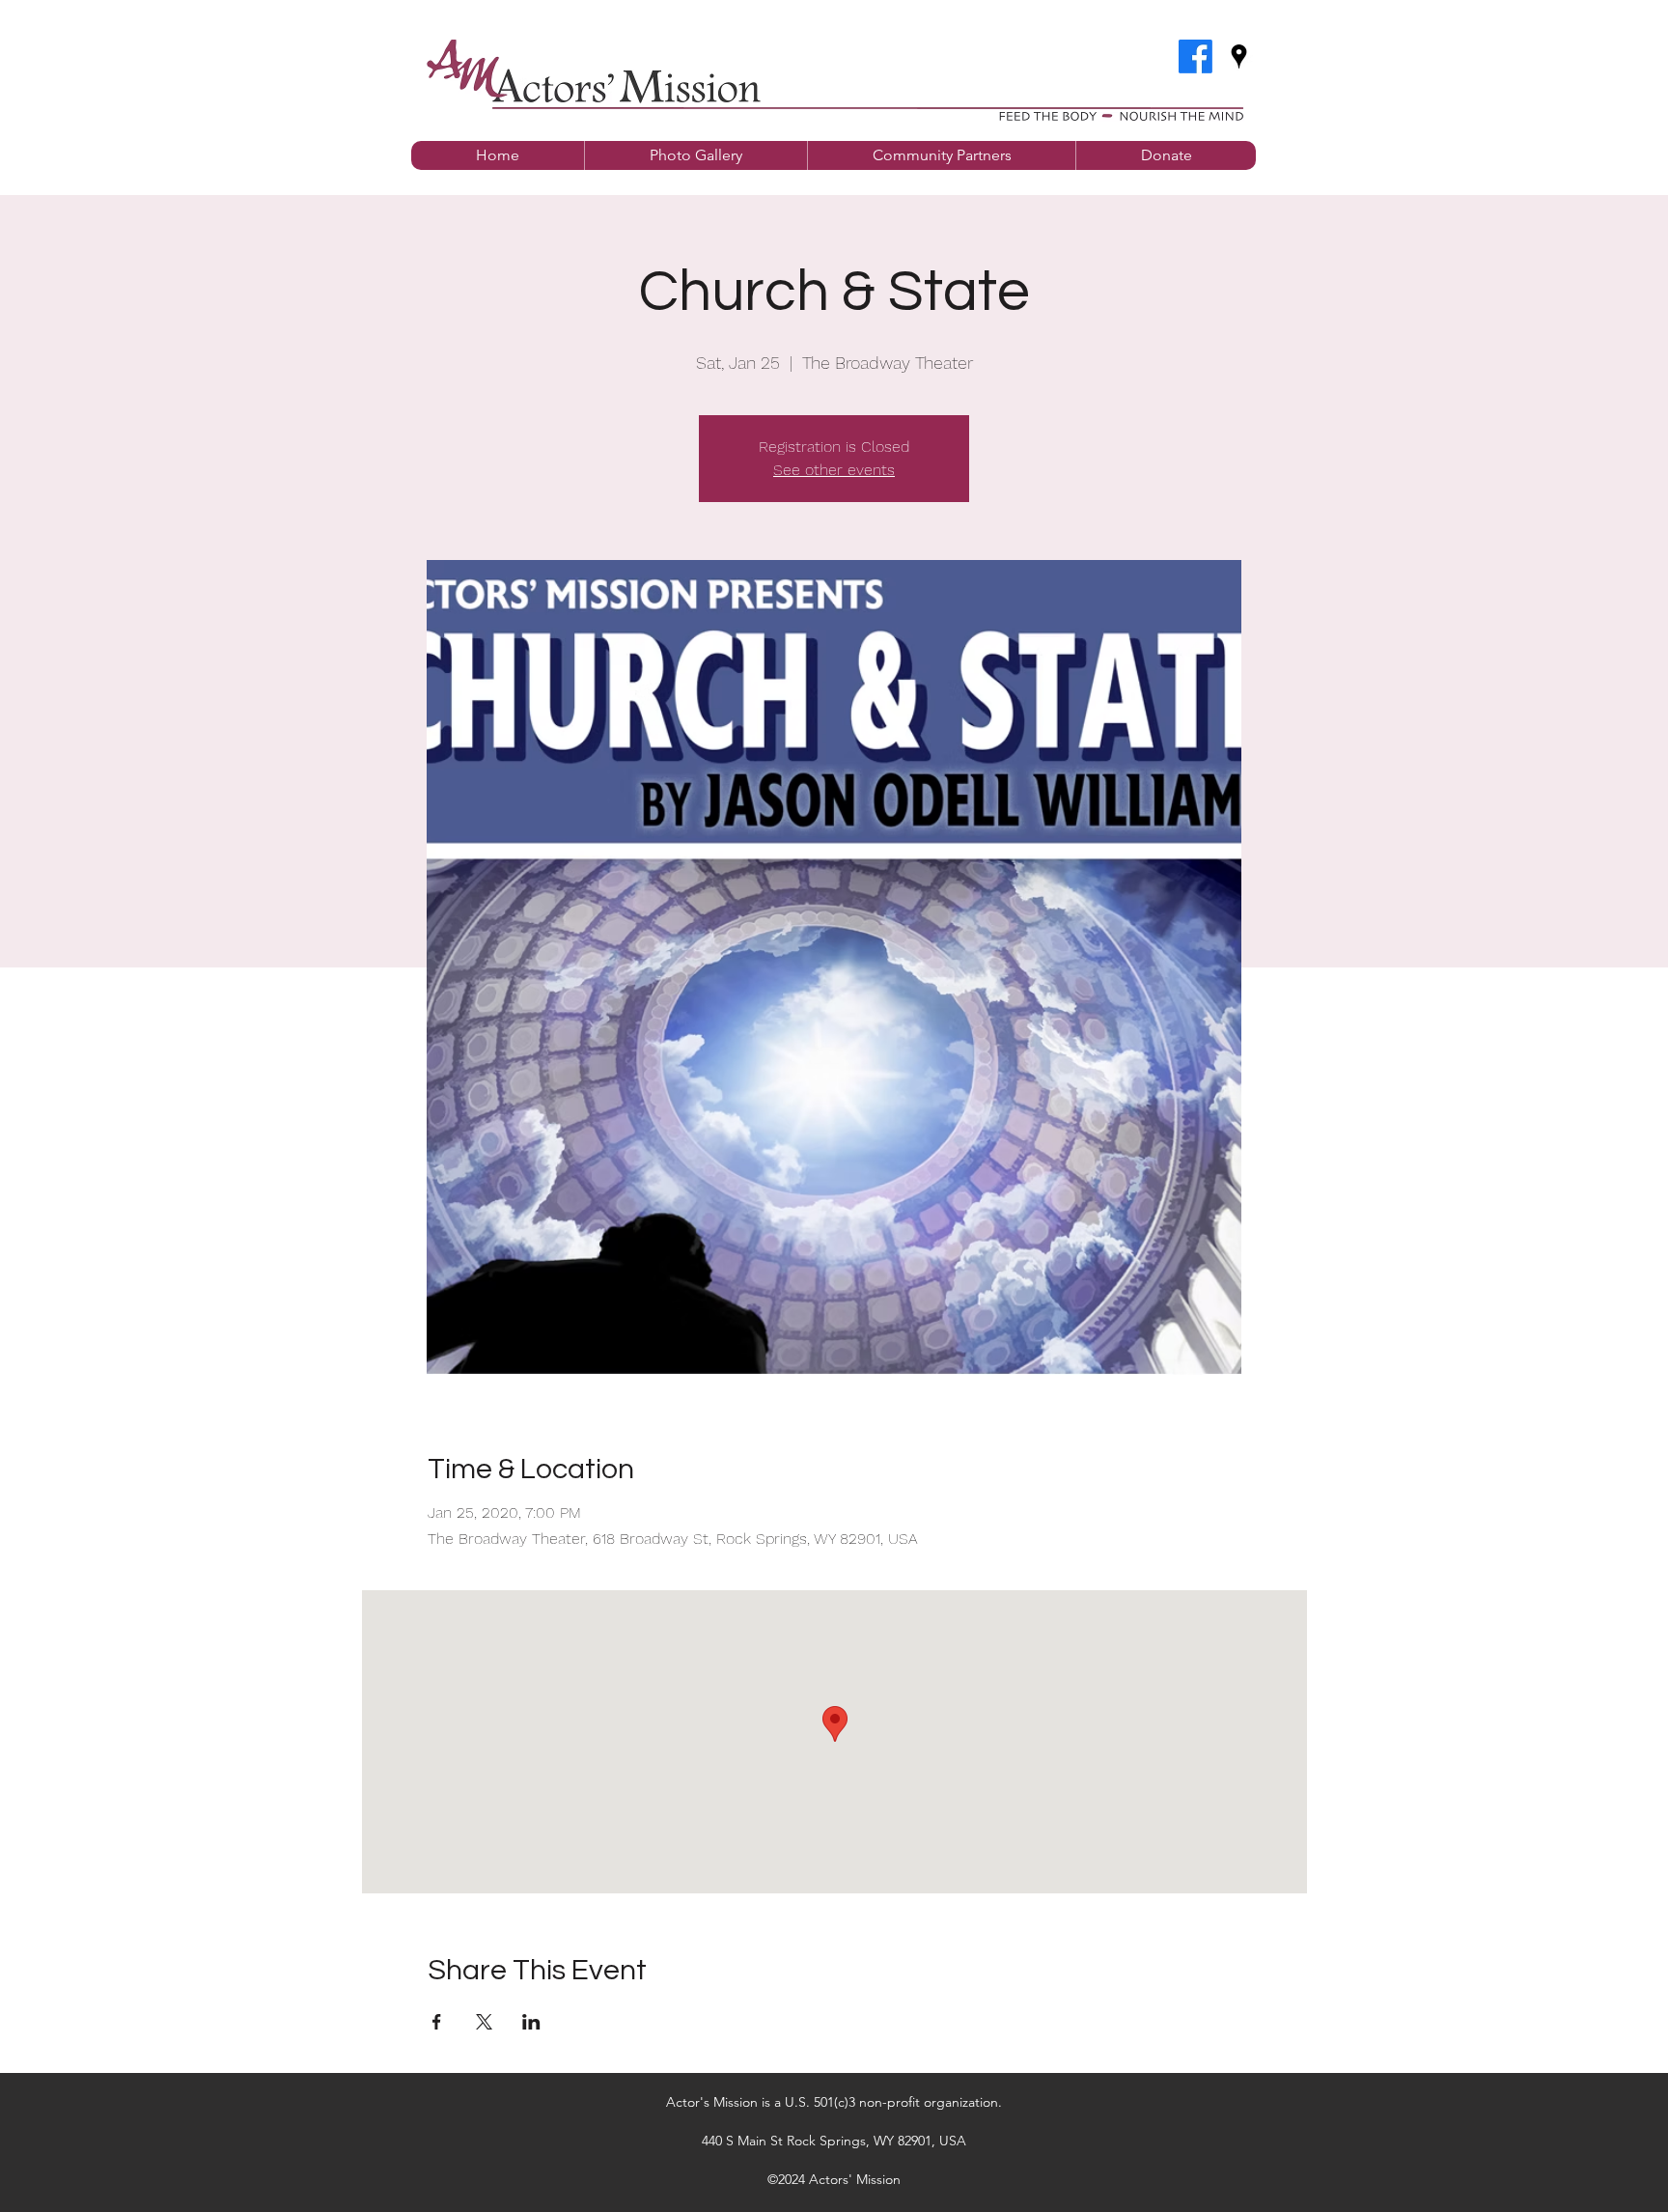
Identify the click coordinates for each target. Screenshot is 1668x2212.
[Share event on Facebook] (437, 2022)
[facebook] (1195, 56)
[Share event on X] (484, 2022)
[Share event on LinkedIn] (531, 2022)
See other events (834, 470)
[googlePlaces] (1239, 56)
